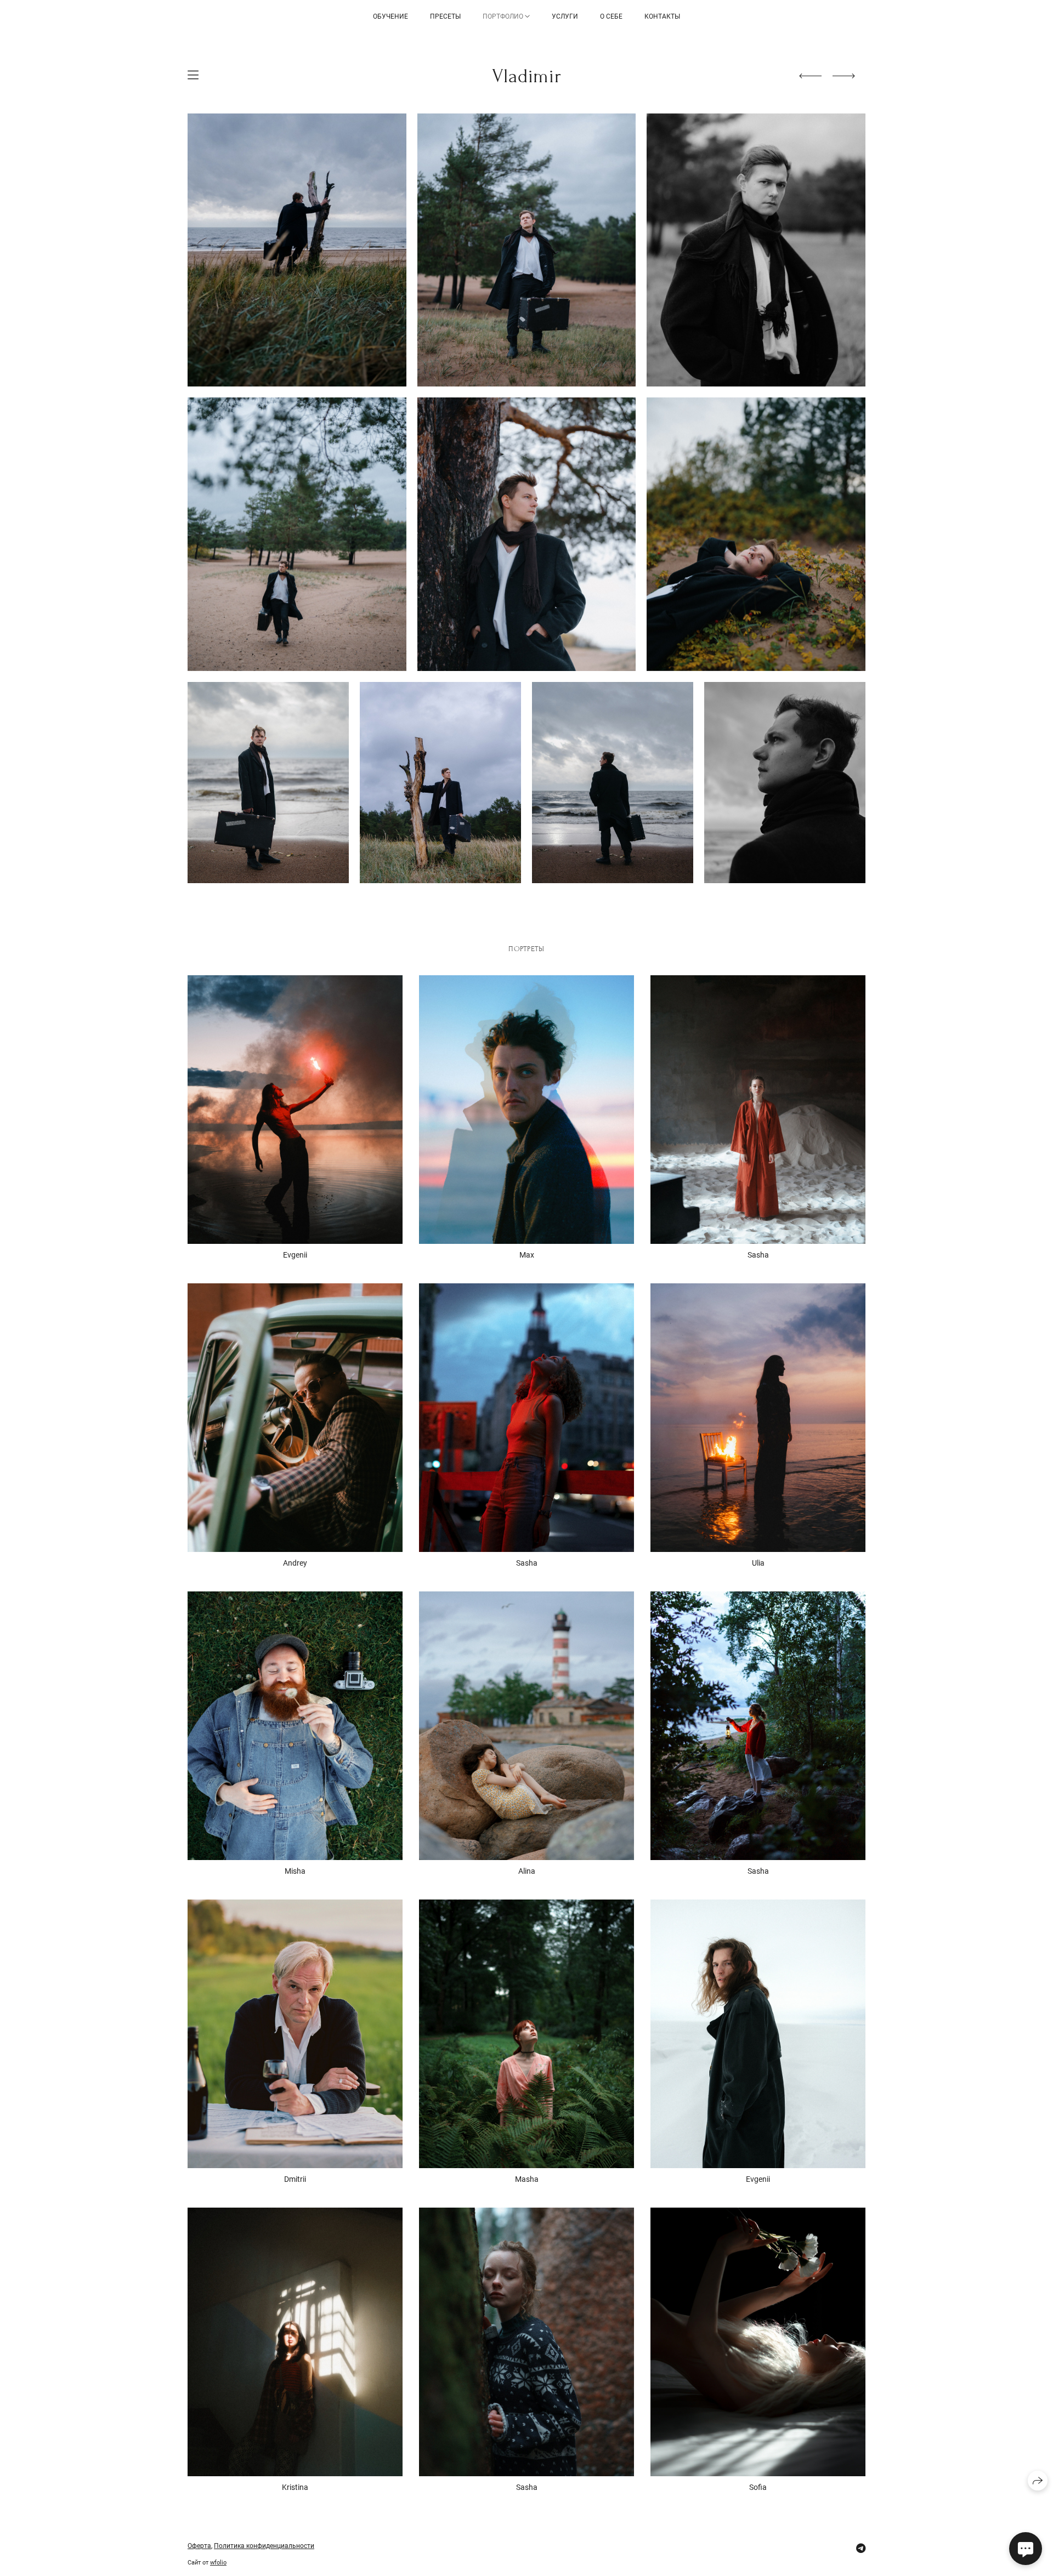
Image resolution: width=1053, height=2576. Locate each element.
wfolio (218, 2563)
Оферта (199, 2546)
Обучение (390, 16)
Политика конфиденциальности (264, 2546)
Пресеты (445, 16)
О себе (611, 16)
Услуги (565, 16)
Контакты (662, 16)
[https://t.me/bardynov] (861, 2548)
